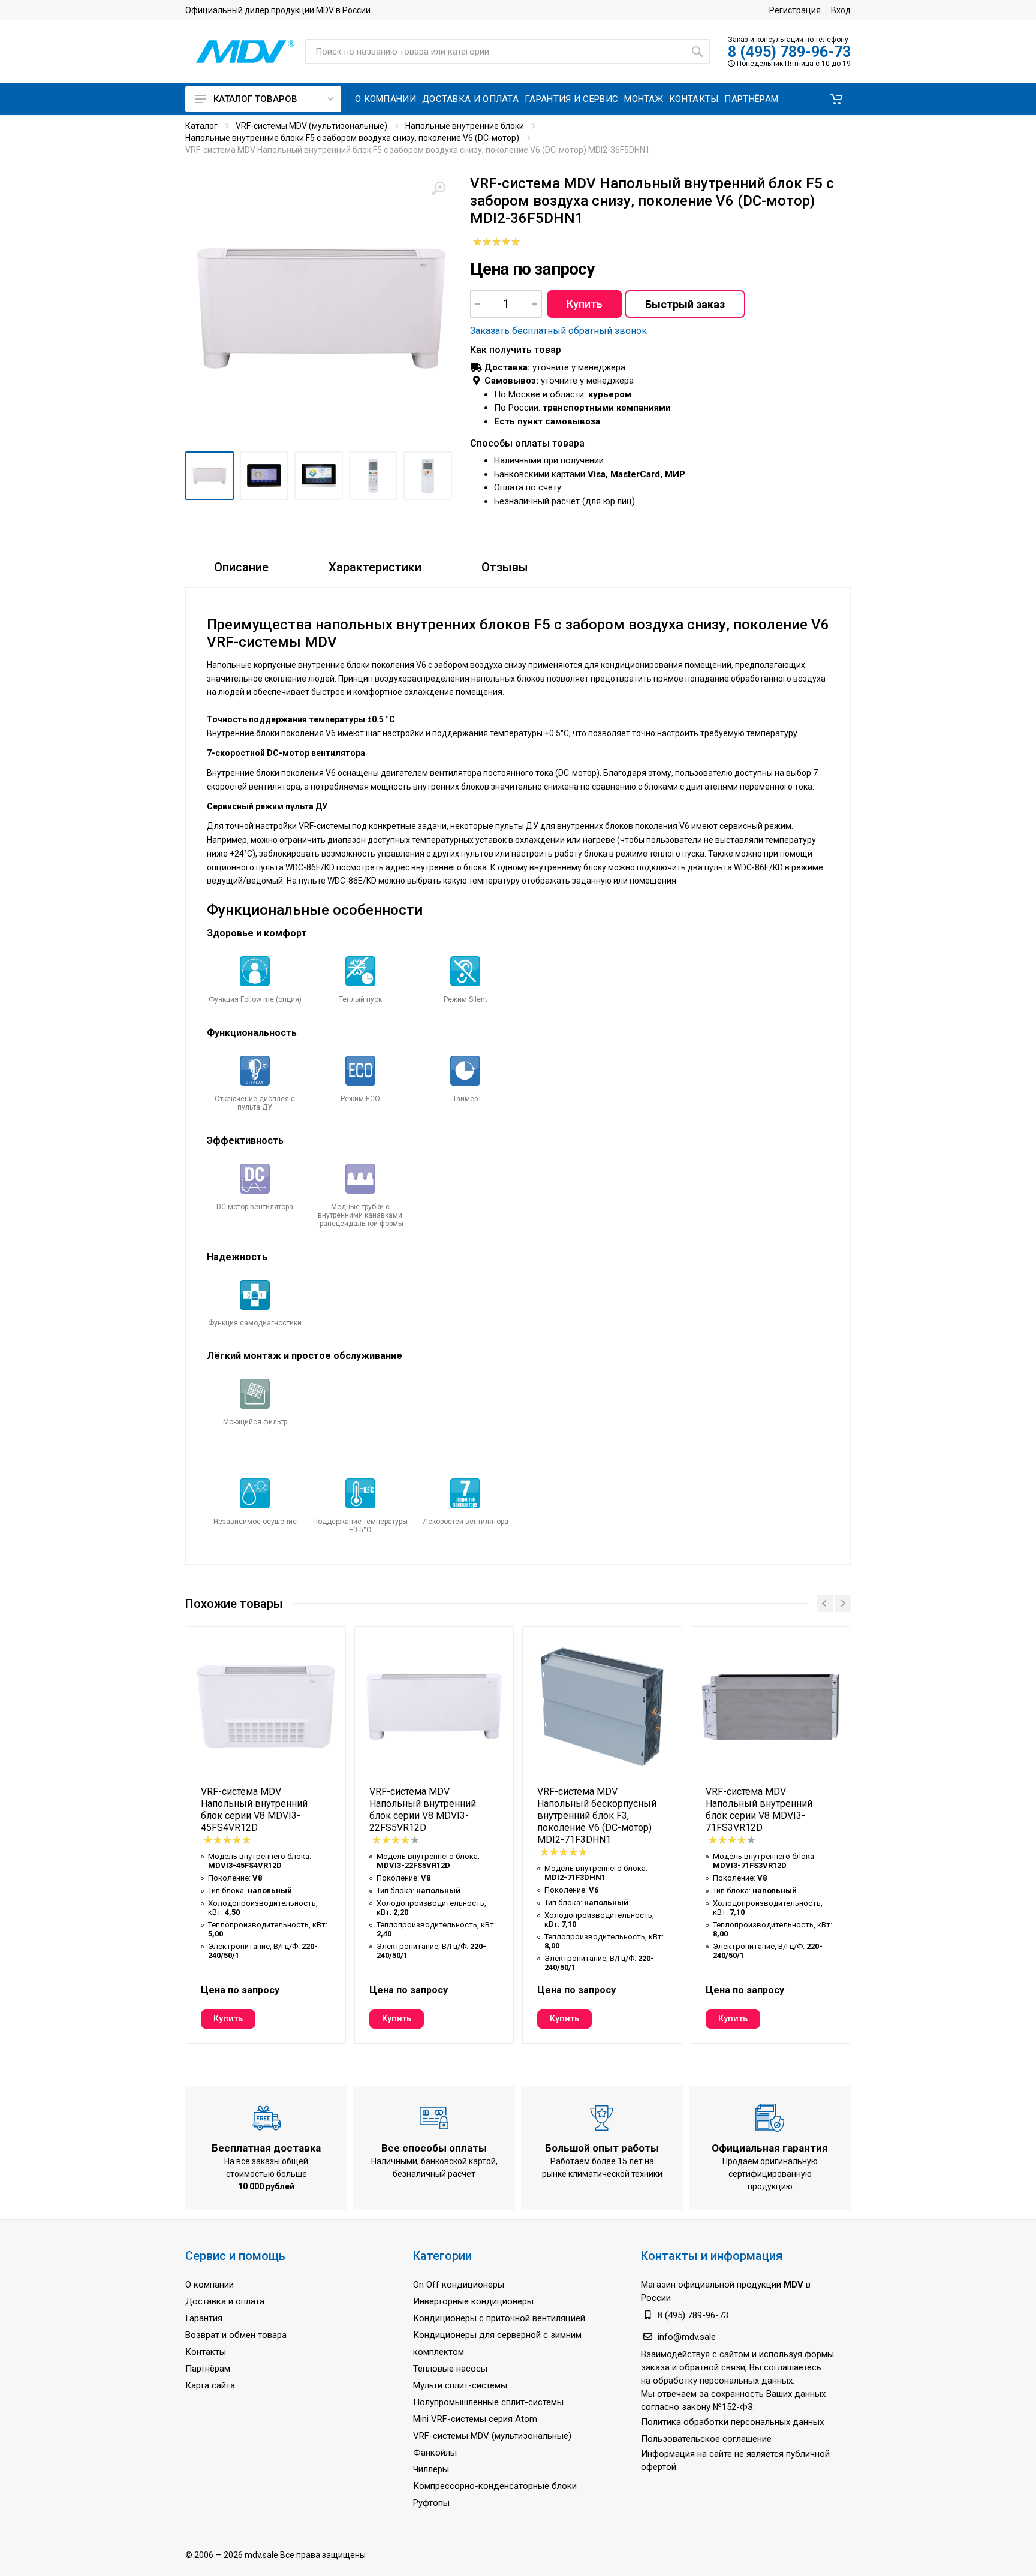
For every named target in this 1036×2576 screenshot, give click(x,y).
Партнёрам (208, 2369)
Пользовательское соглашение (706, 2439)
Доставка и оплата (225, 2301)
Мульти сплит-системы (460, 2385)
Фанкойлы (435, 2453)
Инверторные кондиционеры (473, 2301)
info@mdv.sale (687, 2337)
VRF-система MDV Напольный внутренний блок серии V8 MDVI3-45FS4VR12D (254, 1810)
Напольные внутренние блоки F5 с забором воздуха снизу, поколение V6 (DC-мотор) (352, 138)
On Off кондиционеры (459, 2285)
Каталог (201, 126)
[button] (836, 99)
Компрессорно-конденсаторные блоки (495, 2486)
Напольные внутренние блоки (465, 126)
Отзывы (505, 567)
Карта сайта (210, 2385)
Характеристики (375, 567)
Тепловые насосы (450, 2369)
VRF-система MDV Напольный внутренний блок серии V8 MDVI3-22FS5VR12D (423, 1810)
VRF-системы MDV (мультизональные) (311, 126)
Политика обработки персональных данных (732, 2422)
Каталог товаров (255, 99)
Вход (841, 10)
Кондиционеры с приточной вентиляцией (499, 2318)
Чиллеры (431, 2469)
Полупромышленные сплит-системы (488, 2402)
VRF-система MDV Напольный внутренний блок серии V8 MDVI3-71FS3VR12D (759, 1810)
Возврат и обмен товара (236, 2335)
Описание (241, 567)
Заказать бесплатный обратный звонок (558, 331)
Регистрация (795, 10)
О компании (210, 2285)
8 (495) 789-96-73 (789, 52)
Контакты (206, 2352)
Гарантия (204, 2318)
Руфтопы (431, 2503)
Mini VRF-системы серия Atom (475, 2419)
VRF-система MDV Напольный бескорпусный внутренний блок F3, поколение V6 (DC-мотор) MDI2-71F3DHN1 (597, 1816)
